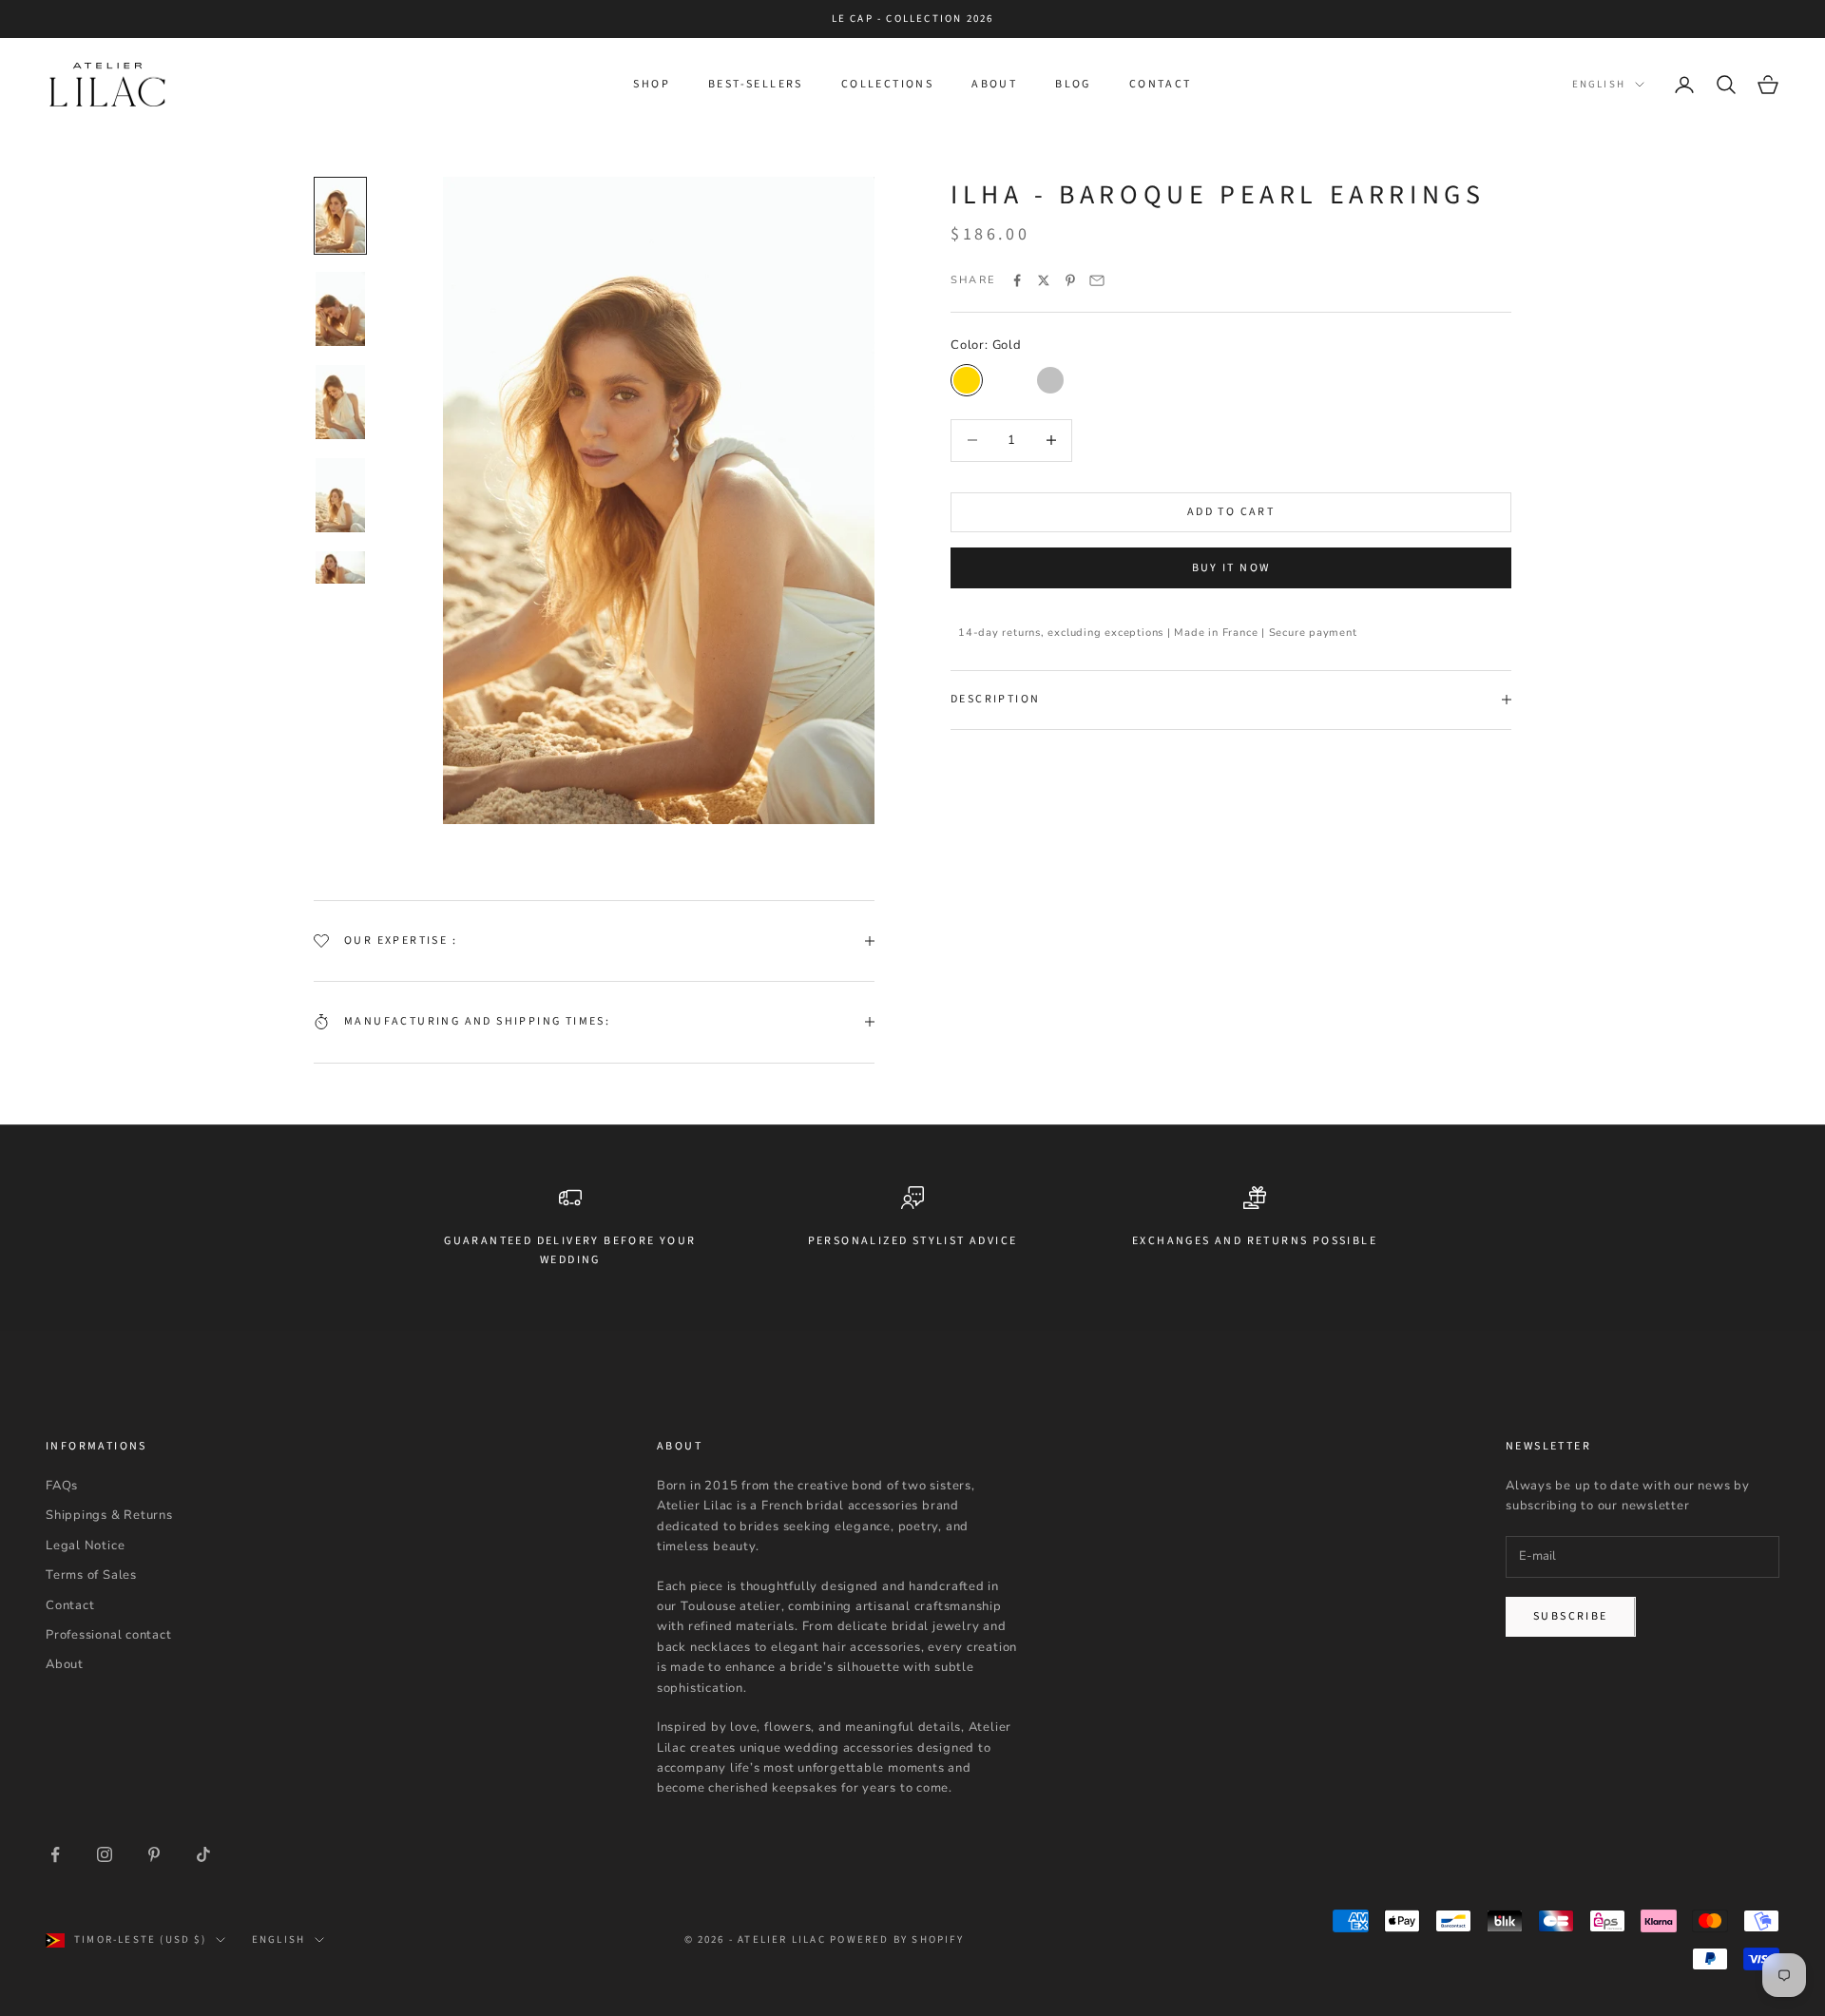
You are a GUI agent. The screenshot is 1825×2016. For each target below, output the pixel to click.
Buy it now (1231, 568)
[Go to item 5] (340, 567)
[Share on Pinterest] (1070, 280)
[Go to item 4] (340, 495)
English (1599, 84)
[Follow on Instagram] (105, 1854)
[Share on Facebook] (1017, 280)
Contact (1161, 84)
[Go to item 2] (340, 309)
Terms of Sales (91, 1575)
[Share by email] (1097, 280)
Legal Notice (85, 1546)
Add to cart (1231, 512)
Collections (887, 84)
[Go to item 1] (340, 216)
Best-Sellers (756, 84)
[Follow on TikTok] (203, 1854)
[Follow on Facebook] (55, 1854)
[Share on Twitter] (1044, 280)
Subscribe (1571, 1616)
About (994, 84)
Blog (1073, 84)
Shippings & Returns (109, 1515)
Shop (652, 84)
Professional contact (109, 1635)
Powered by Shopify (897, 1939)
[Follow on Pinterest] (154, 1854)
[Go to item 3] (340, 402)
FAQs (62, 1486)
